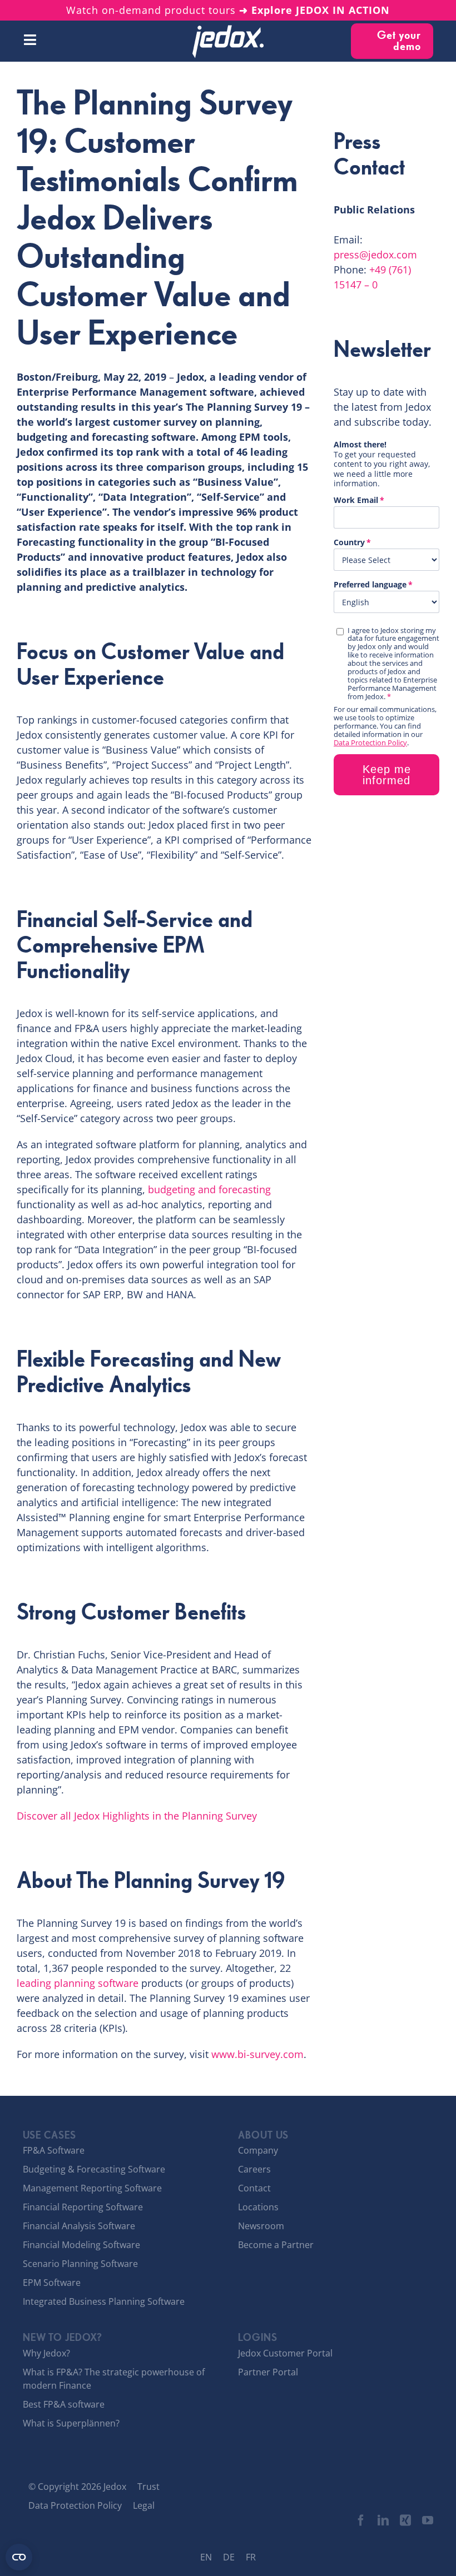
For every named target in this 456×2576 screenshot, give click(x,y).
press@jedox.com (375, 255)
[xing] (405, 2520)
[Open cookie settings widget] (19, 2557)
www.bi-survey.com (257, 2054)
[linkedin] (383, 2520)
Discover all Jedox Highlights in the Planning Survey (137, 1816)
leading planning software (78, 1983)
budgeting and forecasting (209, 1189)
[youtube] (428, 2520)
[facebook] (361, 2520)
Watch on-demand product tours (228, 10)
